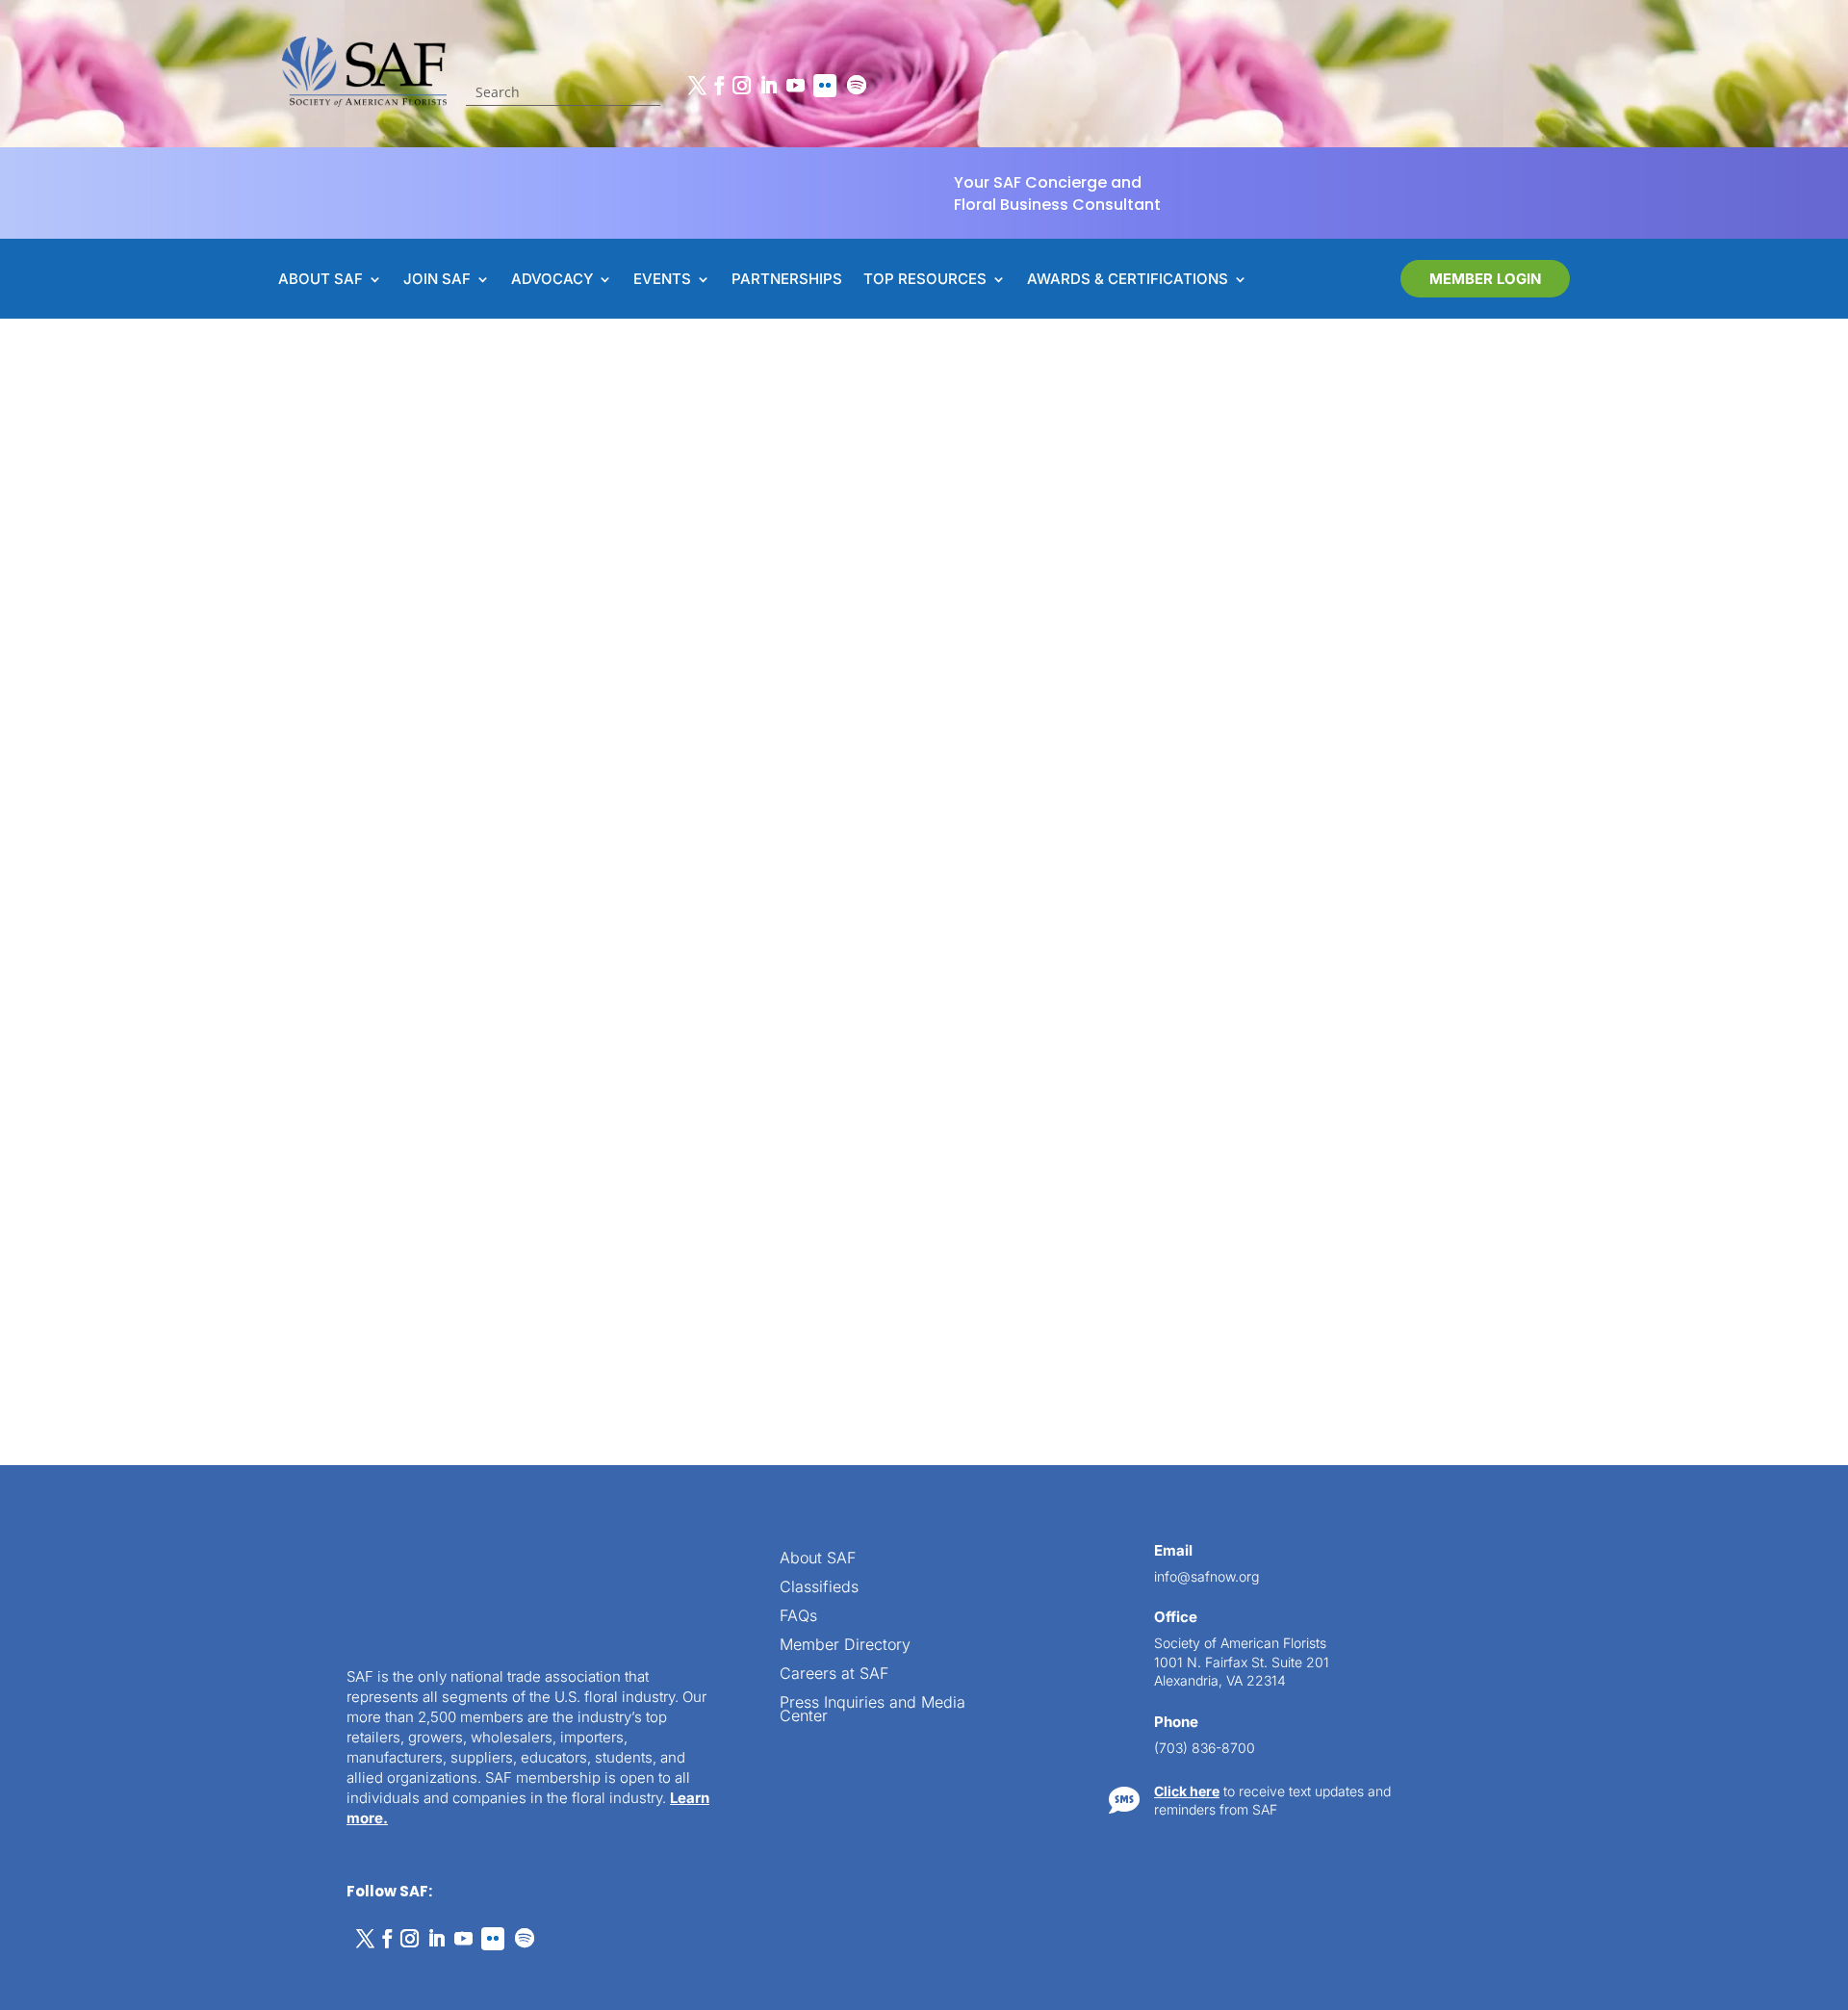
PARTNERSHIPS (787, 280)
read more (499, 1270)
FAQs (798, 1617)
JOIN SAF (437, 280)
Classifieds (819, 1588)
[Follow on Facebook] (719, 86)
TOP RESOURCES (925, 280)
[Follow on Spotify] (857, 86)
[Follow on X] (697, 86)
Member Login (1485, 279)
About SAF (818, 1559)
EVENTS (662, 280)
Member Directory (845, 1646)
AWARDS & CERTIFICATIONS (1128, 280)
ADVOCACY (552, 280)
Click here (1187, 1791)
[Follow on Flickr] (825, 86)
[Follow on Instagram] (741, 86)
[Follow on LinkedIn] (768, 86)
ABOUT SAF (321, 280)
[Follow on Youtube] (795, 86)
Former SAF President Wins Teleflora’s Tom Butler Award (688, 1141)
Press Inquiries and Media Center (873, 1710)
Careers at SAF (834, 1675)
